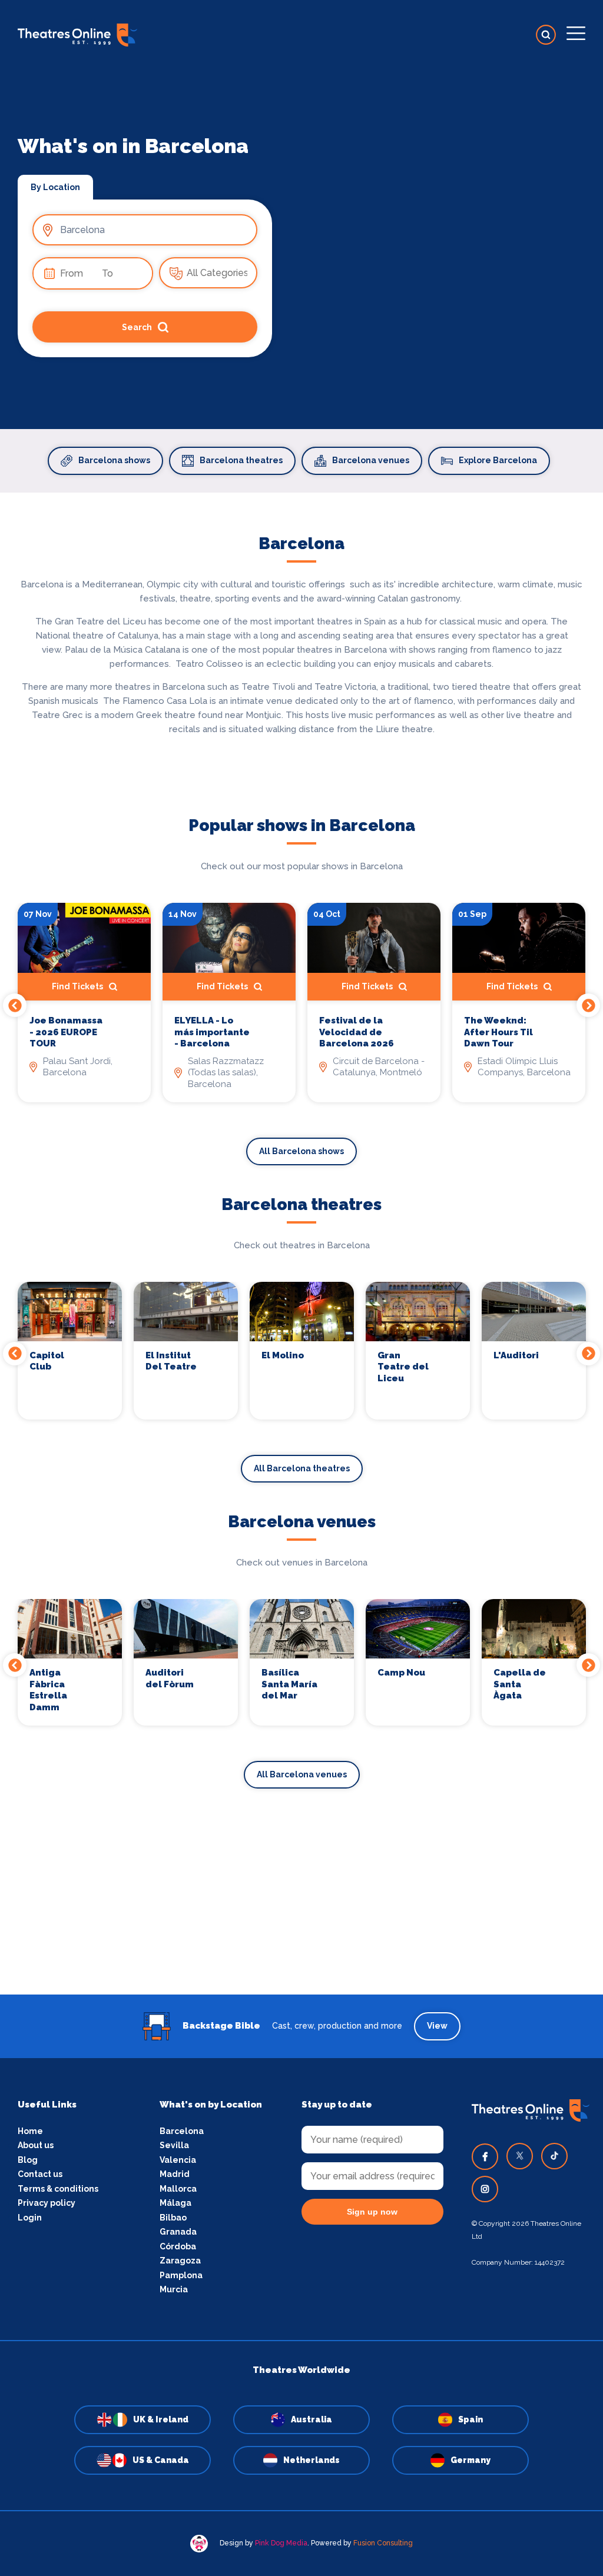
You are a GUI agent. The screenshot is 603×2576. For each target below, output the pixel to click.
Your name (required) (244, 1321)
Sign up (302, 1394)
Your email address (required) (262, 1258)
